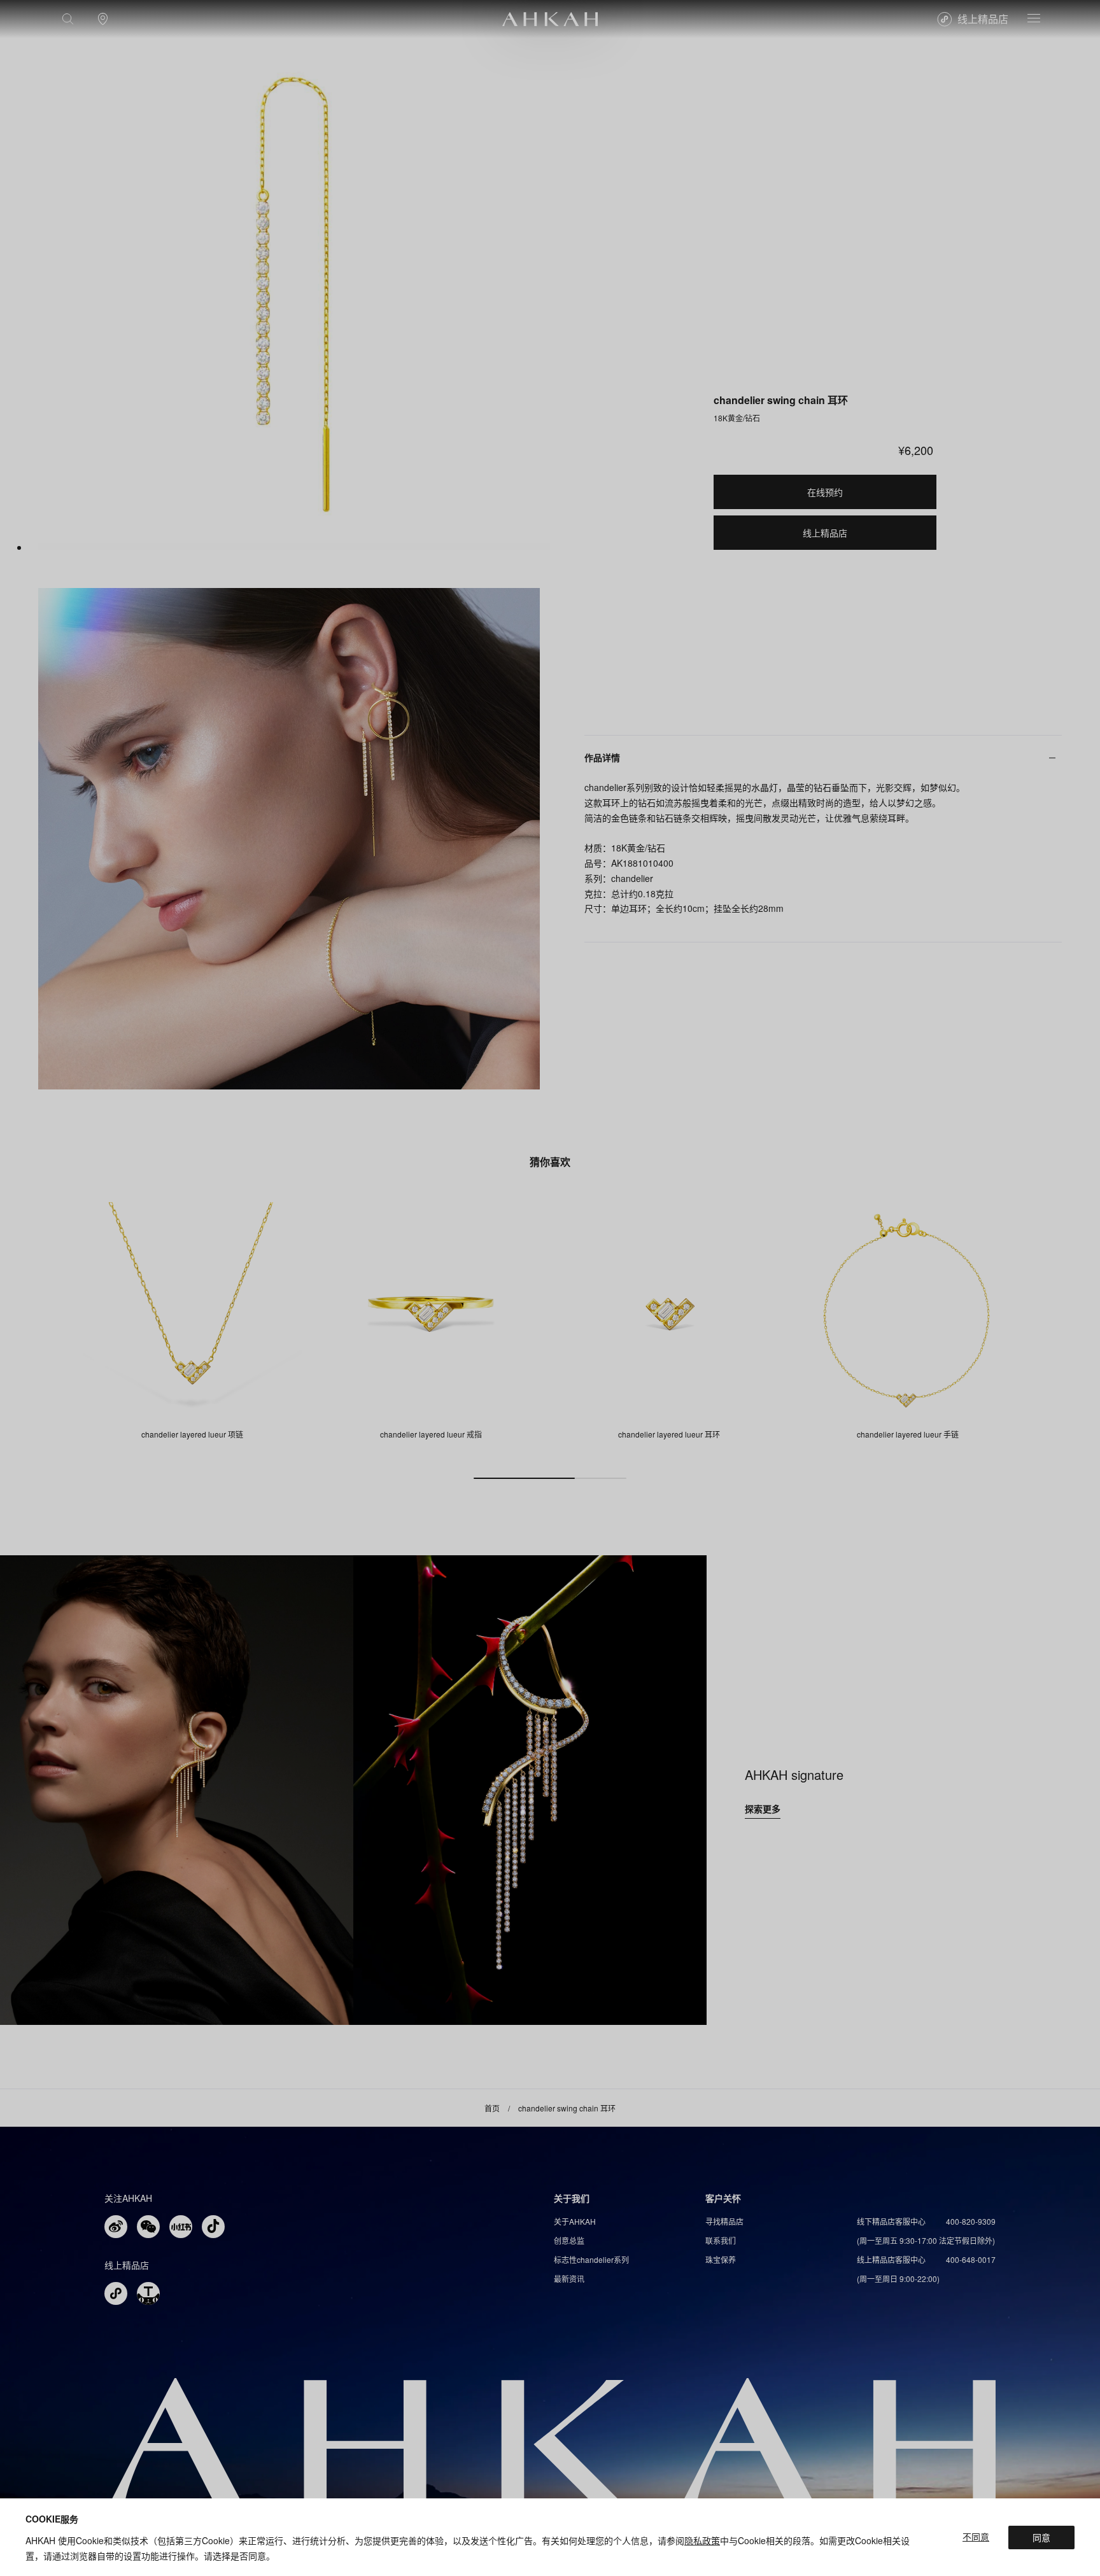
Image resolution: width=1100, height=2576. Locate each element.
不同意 (976, 2537)
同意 (1041, 2537)
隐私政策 (702, 2540)
